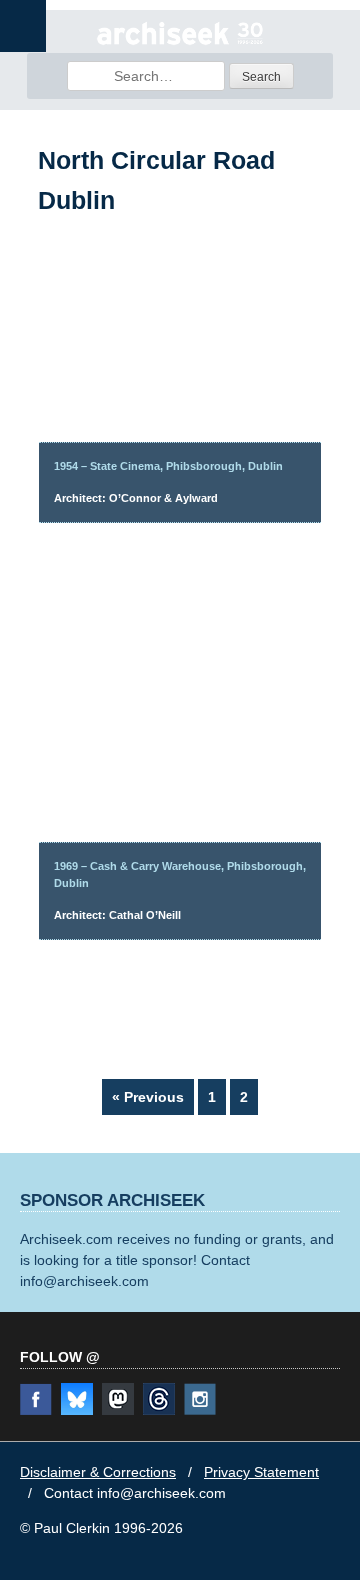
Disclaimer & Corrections (98, 1472)
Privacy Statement (261, 1472)
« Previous (148, 1097)
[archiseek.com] (180, 42)
